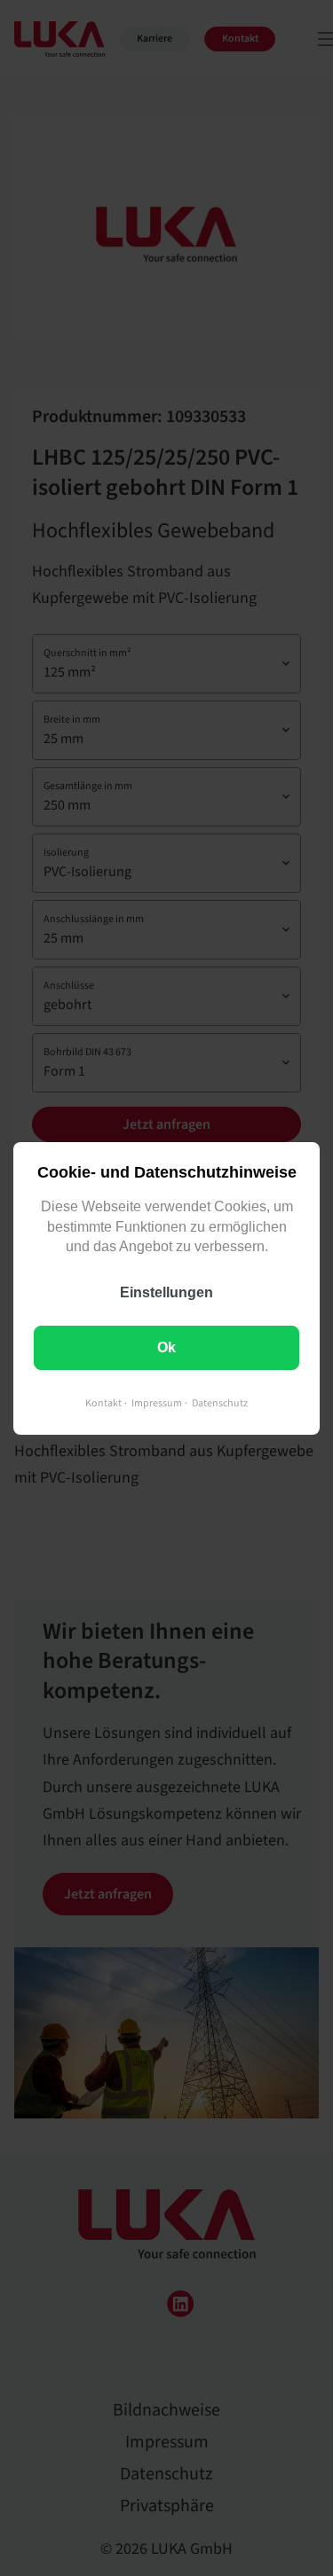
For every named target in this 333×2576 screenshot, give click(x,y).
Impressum (157, 1402)
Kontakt (103, 1402)
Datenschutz (220, 1402)
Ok (166, 1347)
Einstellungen (166, 1292)
